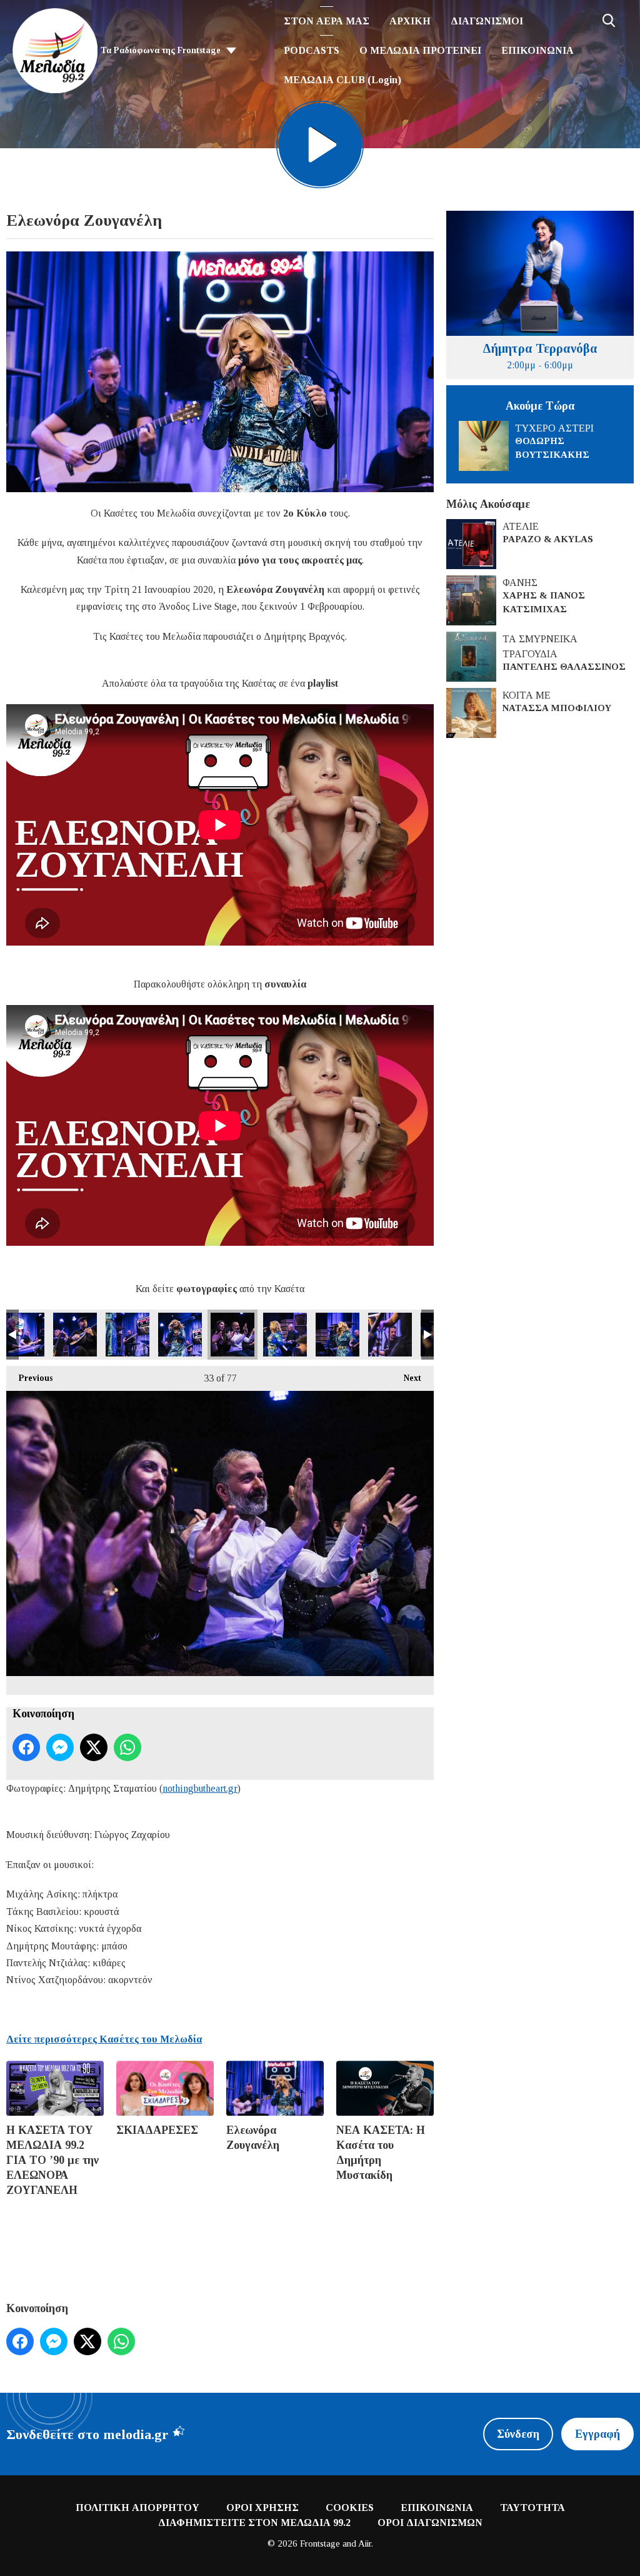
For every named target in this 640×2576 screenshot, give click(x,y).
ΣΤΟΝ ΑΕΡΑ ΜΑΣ (327, 21)
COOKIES (350, 2508)
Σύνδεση (518, 2434)
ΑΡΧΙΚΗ (410, 21)
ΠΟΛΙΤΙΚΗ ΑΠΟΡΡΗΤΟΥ (137, 2508)
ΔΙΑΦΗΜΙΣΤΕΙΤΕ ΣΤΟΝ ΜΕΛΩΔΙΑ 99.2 (254, 2523)
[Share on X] (94, 1747)
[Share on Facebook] (26, 1747)
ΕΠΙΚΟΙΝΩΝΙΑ (537, 50)
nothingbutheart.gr (200, 1788)
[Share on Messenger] (60, 1747)
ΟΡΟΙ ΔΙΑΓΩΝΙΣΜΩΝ (430, 2523)
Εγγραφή (597, 2434)
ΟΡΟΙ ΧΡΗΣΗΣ (262, 2508)
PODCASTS (312, 50)
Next (406, 1378)
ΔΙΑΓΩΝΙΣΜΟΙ (487, 21)
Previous (29, 1378)
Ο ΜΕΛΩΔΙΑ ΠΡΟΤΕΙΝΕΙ (420, 50)
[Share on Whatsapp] (127, 1747)
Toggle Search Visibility (609, 21)
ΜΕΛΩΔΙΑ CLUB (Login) (342, 80)
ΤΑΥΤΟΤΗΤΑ (532, 2508)
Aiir (365, 2543)
